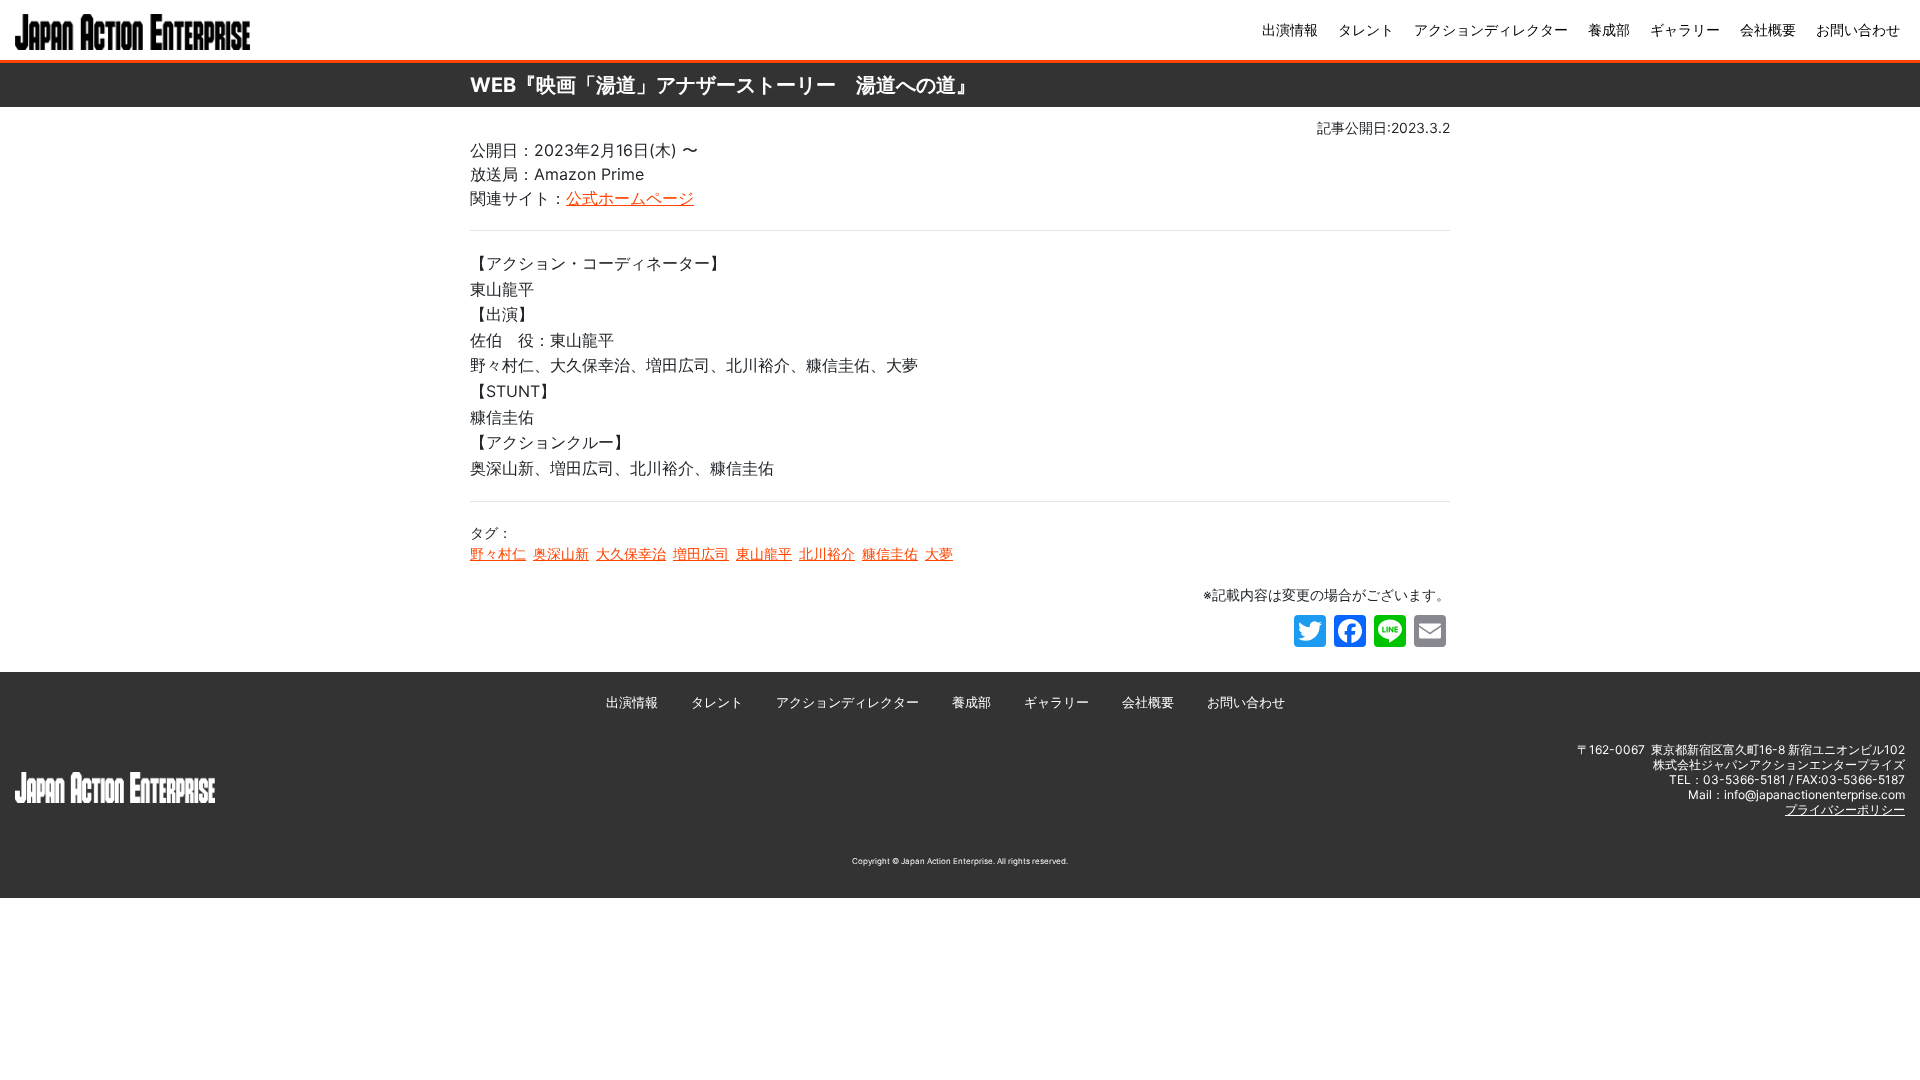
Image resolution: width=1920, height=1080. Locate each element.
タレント (1366, 29)
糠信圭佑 (890, 553)
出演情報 (1290, 29)
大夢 (939, 553)
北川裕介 (827, 553)
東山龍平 (764, 553)
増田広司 (701, 553)
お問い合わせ (1858, 29)
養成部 (1609, 29)
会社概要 (1768, 29)
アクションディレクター (1491, 29)
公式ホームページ (630, 198)
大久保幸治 (631, 553)
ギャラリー (1685, 29)
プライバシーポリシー (1845, 809)
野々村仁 (498, 553)
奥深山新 (561, 553)
